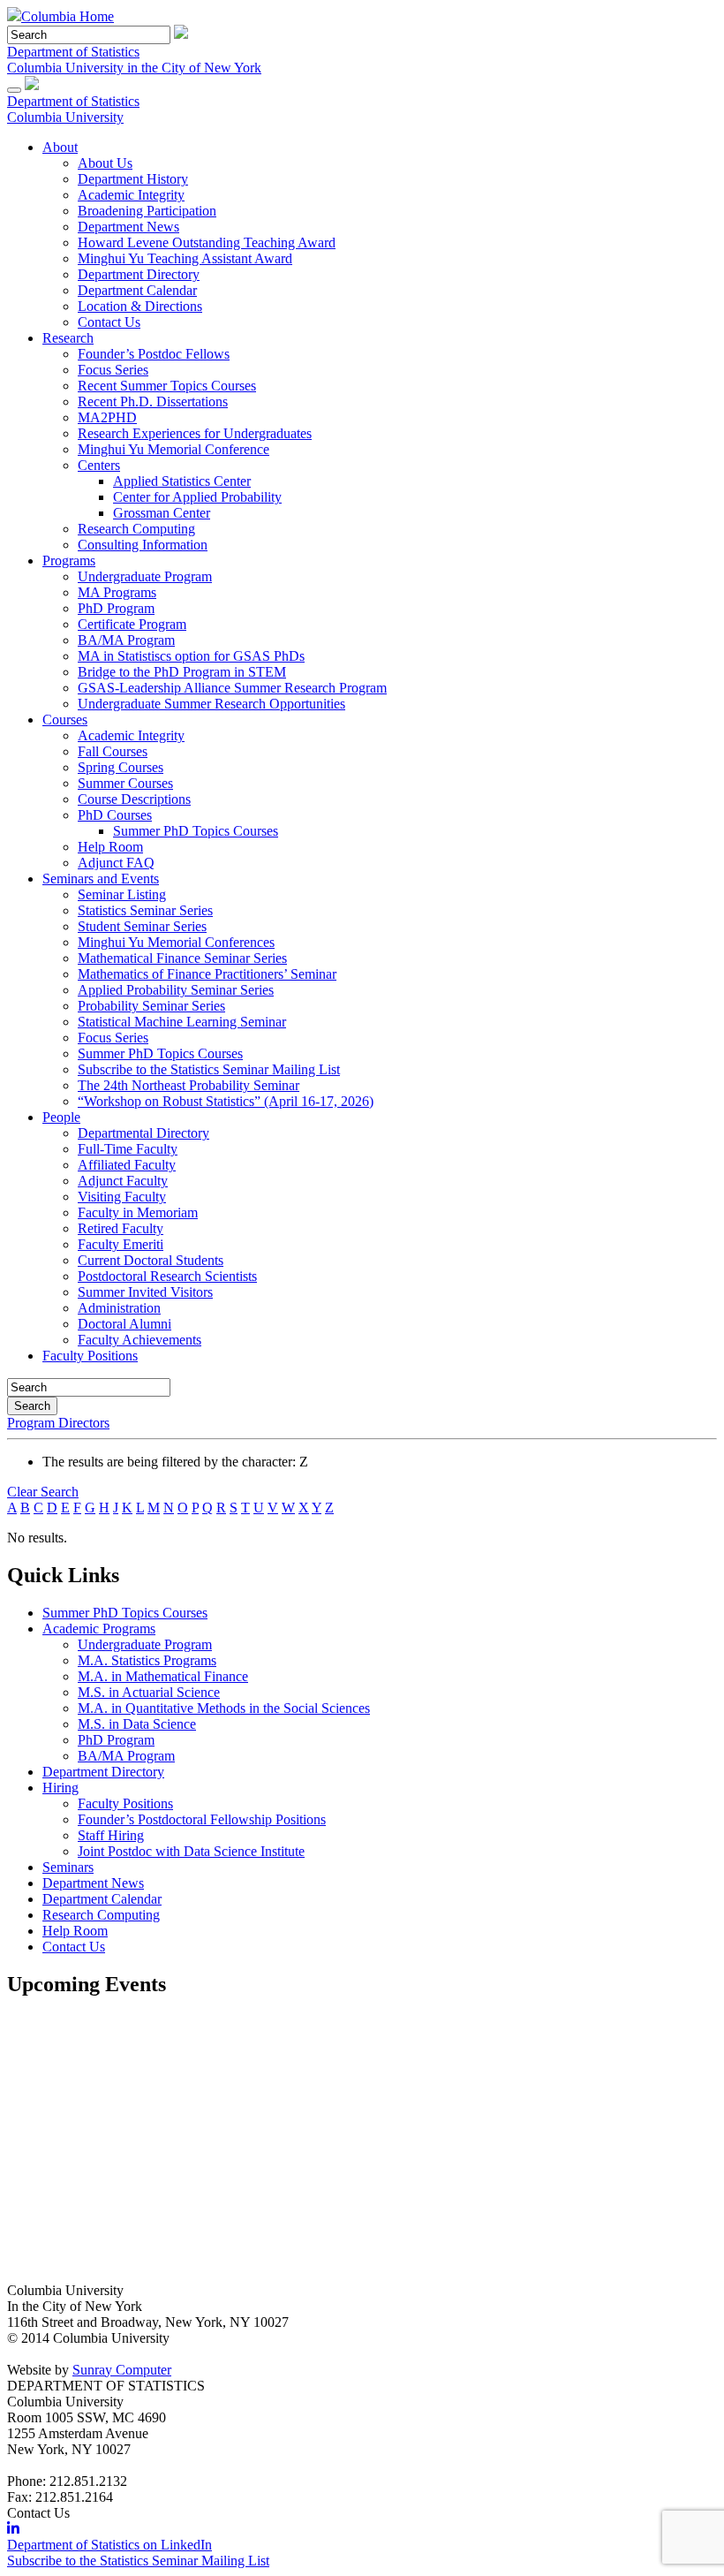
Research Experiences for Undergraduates (195, 433)
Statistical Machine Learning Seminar (182, 1022)
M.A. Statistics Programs (147, 1660)
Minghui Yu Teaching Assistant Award (185, 258)
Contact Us (109, 322)
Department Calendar (137, 290)
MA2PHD (107, 417)
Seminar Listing (122, 894)
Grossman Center (162, 513)
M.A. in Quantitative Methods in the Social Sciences (224, 1708)
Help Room (110, 847)
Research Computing (136, 529)
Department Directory (139, 274)
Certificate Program (132, 624)
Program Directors (58, 1423)
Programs (69, 561)
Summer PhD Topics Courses (196, 831)
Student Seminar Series (142, 926)
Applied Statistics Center (182, 481)
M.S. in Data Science (137, 1724)
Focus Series (113, 370)
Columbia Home (68, 16)
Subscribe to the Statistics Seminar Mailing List (209, 1069)
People (61, 1117)
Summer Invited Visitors (145, 1292)
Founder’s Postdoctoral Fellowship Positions (202, 1819)
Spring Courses (121, 767)
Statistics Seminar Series (145, 910)
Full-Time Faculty (128, 1149)
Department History (133, 179)
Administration (119, 1308)
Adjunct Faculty (123, 1181)
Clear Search (43, 1492)
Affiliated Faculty (127, 1165)
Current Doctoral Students (151, 1260)
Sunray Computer (122, 2370)
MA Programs (117, 592)
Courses (65, 720)
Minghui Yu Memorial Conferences (176, 942)
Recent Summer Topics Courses (167, 386)
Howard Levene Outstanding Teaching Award (207, 242)
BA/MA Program (126, 640)
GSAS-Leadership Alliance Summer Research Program (232, 688)
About (60, 147)
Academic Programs (99, 1629)
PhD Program (116, 608)
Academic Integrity (131, 195)
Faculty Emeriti (121, 1244)
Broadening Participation (147, 211)
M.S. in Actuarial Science (149, 1692)
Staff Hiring (111, 1835)
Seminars (68, 1867)
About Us (105, 163)
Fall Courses (113, 751)
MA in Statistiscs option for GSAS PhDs (191, 656)
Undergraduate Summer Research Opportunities (211, 704)
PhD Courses (115, 815)
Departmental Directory (143, 1133)
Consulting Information (143, 545)
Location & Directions (140, 306)
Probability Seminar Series (151, 1006)
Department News (128, 227)
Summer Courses (125, 783)
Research (68, 338)
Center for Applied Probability (197, 497)
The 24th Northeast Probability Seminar (189, 1085)
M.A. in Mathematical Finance (163, 1676)
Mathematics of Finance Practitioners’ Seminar (207, 974)
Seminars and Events (101, 879)
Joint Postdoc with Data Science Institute (191, 1851)
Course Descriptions (134, 799)
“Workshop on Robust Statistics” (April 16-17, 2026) (226, 1101)
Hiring (60, 1788)
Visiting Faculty (122, 1197)
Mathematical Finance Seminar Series (182, 958)
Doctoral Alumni (124, 1324)
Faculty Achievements (140, 1340)
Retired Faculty (121, 1228)
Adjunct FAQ (116, 863)
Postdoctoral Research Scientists (167, 1276)
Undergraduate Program (145, 576)
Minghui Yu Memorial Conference (173, 449)
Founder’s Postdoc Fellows (154, 354)
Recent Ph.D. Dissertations (153, 402)
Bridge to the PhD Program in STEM (182, 672)
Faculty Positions (90, 1356)
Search (32, 1406)
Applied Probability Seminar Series (176, 990)
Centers (99, 465)
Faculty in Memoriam (138, 1212)
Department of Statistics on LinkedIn (109, 2545)
